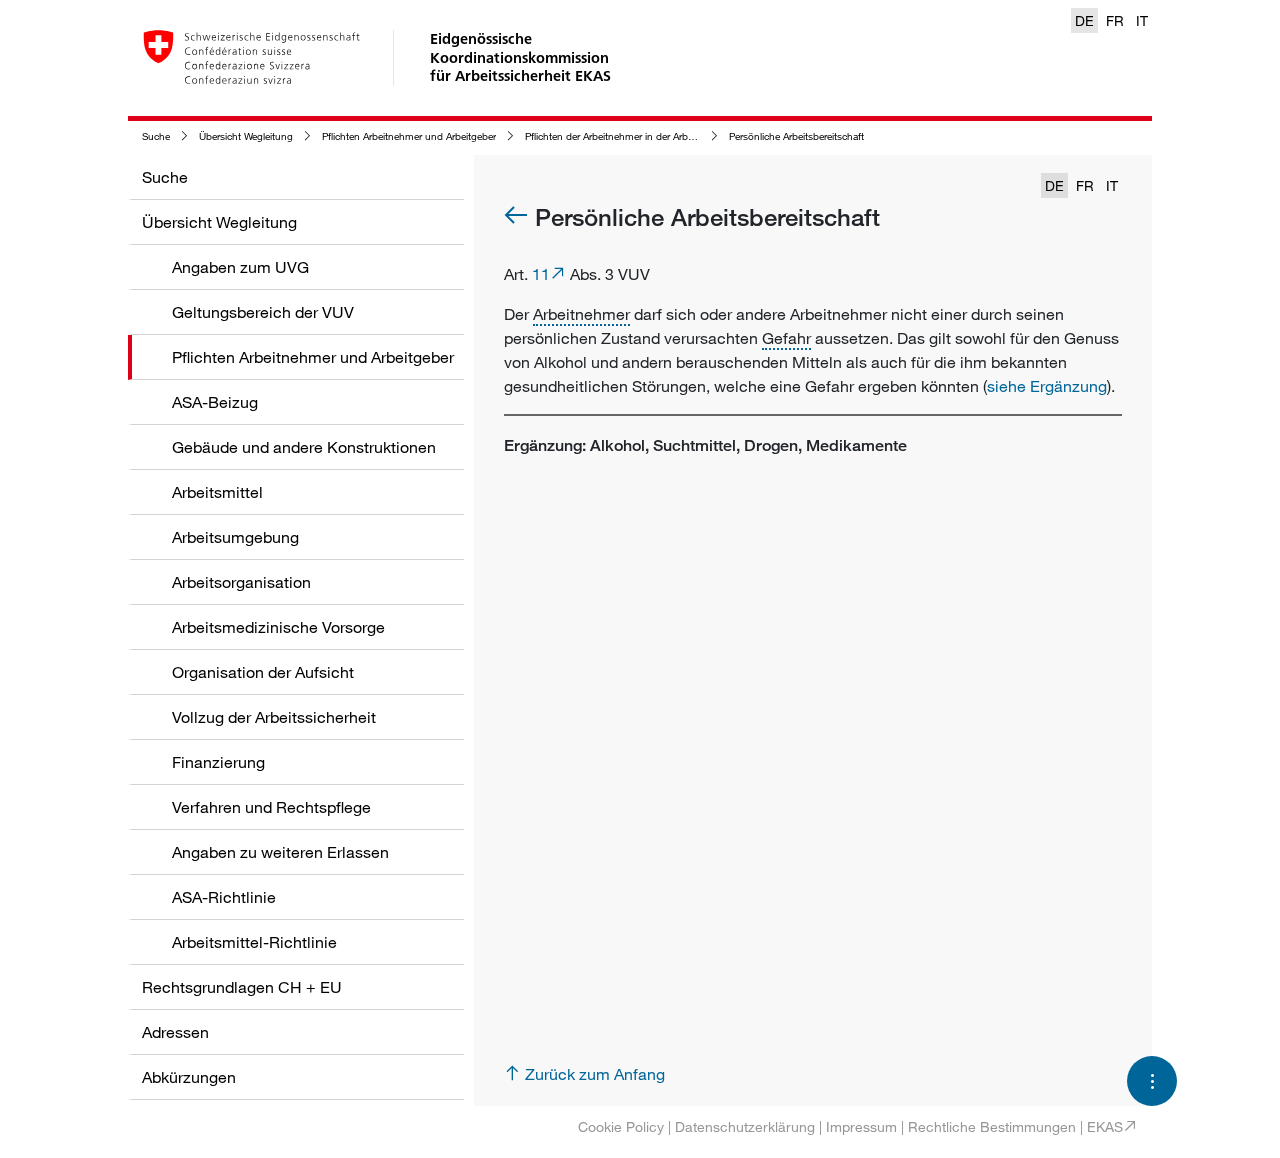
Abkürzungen (189, 1077)
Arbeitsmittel (217, 492)
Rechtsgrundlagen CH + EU (242, 987)
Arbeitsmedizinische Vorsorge (278, 627)
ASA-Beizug (215, 402)
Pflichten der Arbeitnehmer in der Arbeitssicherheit (635, 136)
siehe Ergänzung (1047, 386)
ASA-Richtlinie (224, 897)
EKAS (1105, 1126)
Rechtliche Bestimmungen (992, 1126)
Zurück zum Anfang (595, 1074)
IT (1142, 20)
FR (1115, 20)
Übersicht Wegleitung (246, 136)
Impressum (861, 1126)
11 (541, 274)
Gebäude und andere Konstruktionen (304, 447)
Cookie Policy (621, 1126)
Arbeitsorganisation (241, 582)
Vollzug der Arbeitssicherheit (274, 717)
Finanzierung (218, 762)
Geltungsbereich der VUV (263, 312)
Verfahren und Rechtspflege (271, 807)
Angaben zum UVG (240, 267)
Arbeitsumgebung (235, 537)
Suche (156, 136)
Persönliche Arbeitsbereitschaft (796, 136)
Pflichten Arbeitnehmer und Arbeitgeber (409, 136)
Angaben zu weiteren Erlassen (280, 852)
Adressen (175, 1032)
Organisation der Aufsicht (263, 672)
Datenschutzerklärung (745, 1126)
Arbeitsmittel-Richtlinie (254, 942)
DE (1084, 20)
